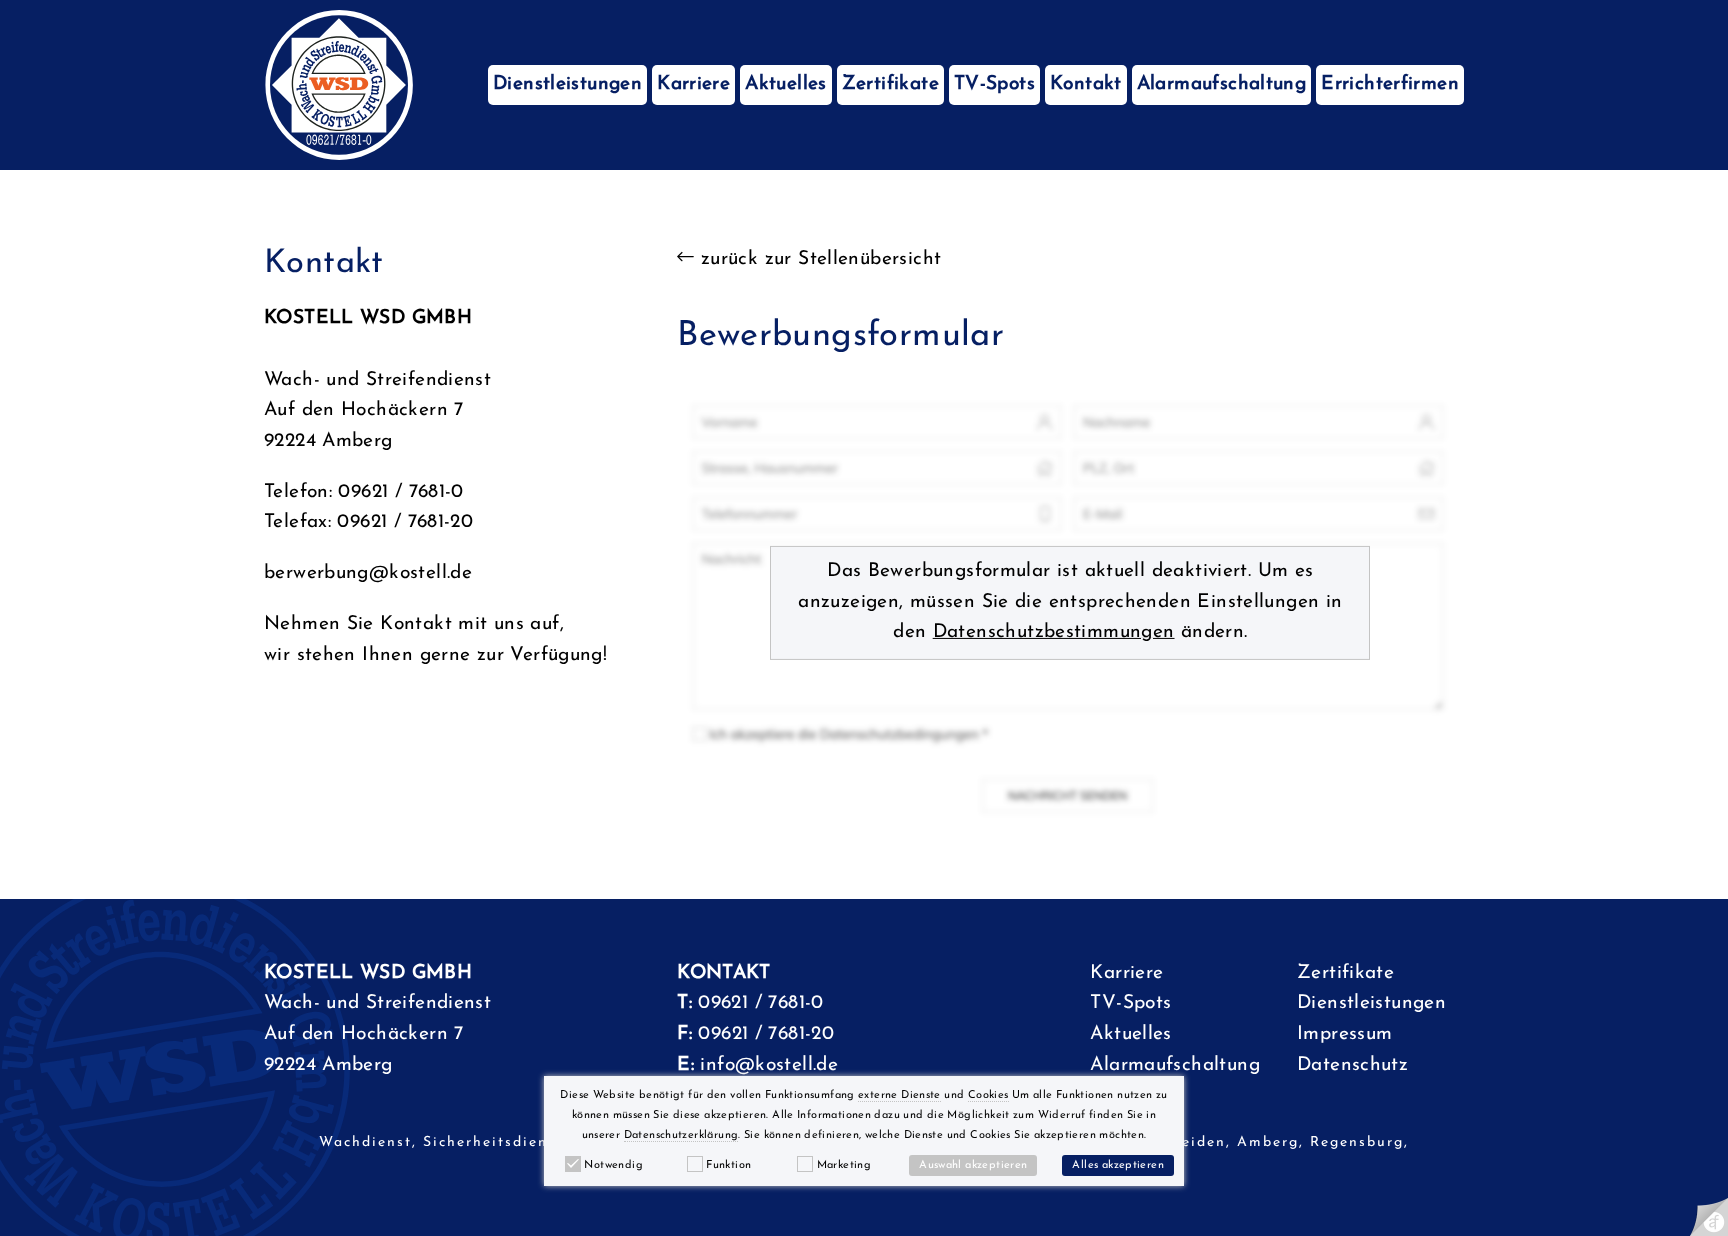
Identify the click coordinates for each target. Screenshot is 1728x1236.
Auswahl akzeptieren (973, 1165)
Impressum (1344, 1034)
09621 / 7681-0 (760, 1003)
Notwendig (613, 1165)
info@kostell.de (769, 1065)
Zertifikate (890, 84)
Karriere (693, 84)
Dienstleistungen (567, 84)
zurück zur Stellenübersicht (818, 259)
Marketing (844, 1165)
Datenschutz (1352, 1065)
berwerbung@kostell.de (368, 573)
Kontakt (1086, 84)
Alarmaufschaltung (1222, 84)
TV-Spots (994, 84)
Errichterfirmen (1390, 84)
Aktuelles (785, 84)
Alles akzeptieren (1118, 1165)
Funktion (728, 1165)
